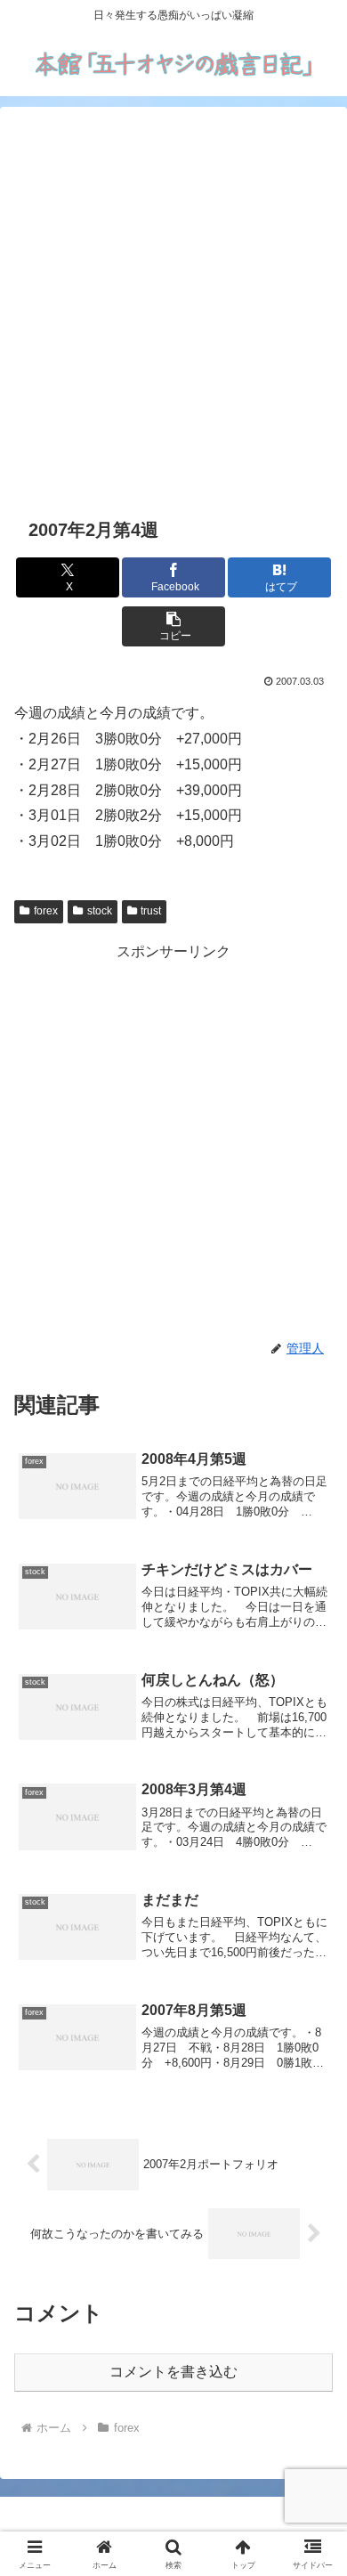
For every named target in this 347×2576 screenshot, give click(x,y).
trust (151, 911)
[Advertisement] (173, 309)
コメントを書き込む (173, 2372)
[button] (173, 626)
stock (100, 911)
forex (46, 911)
